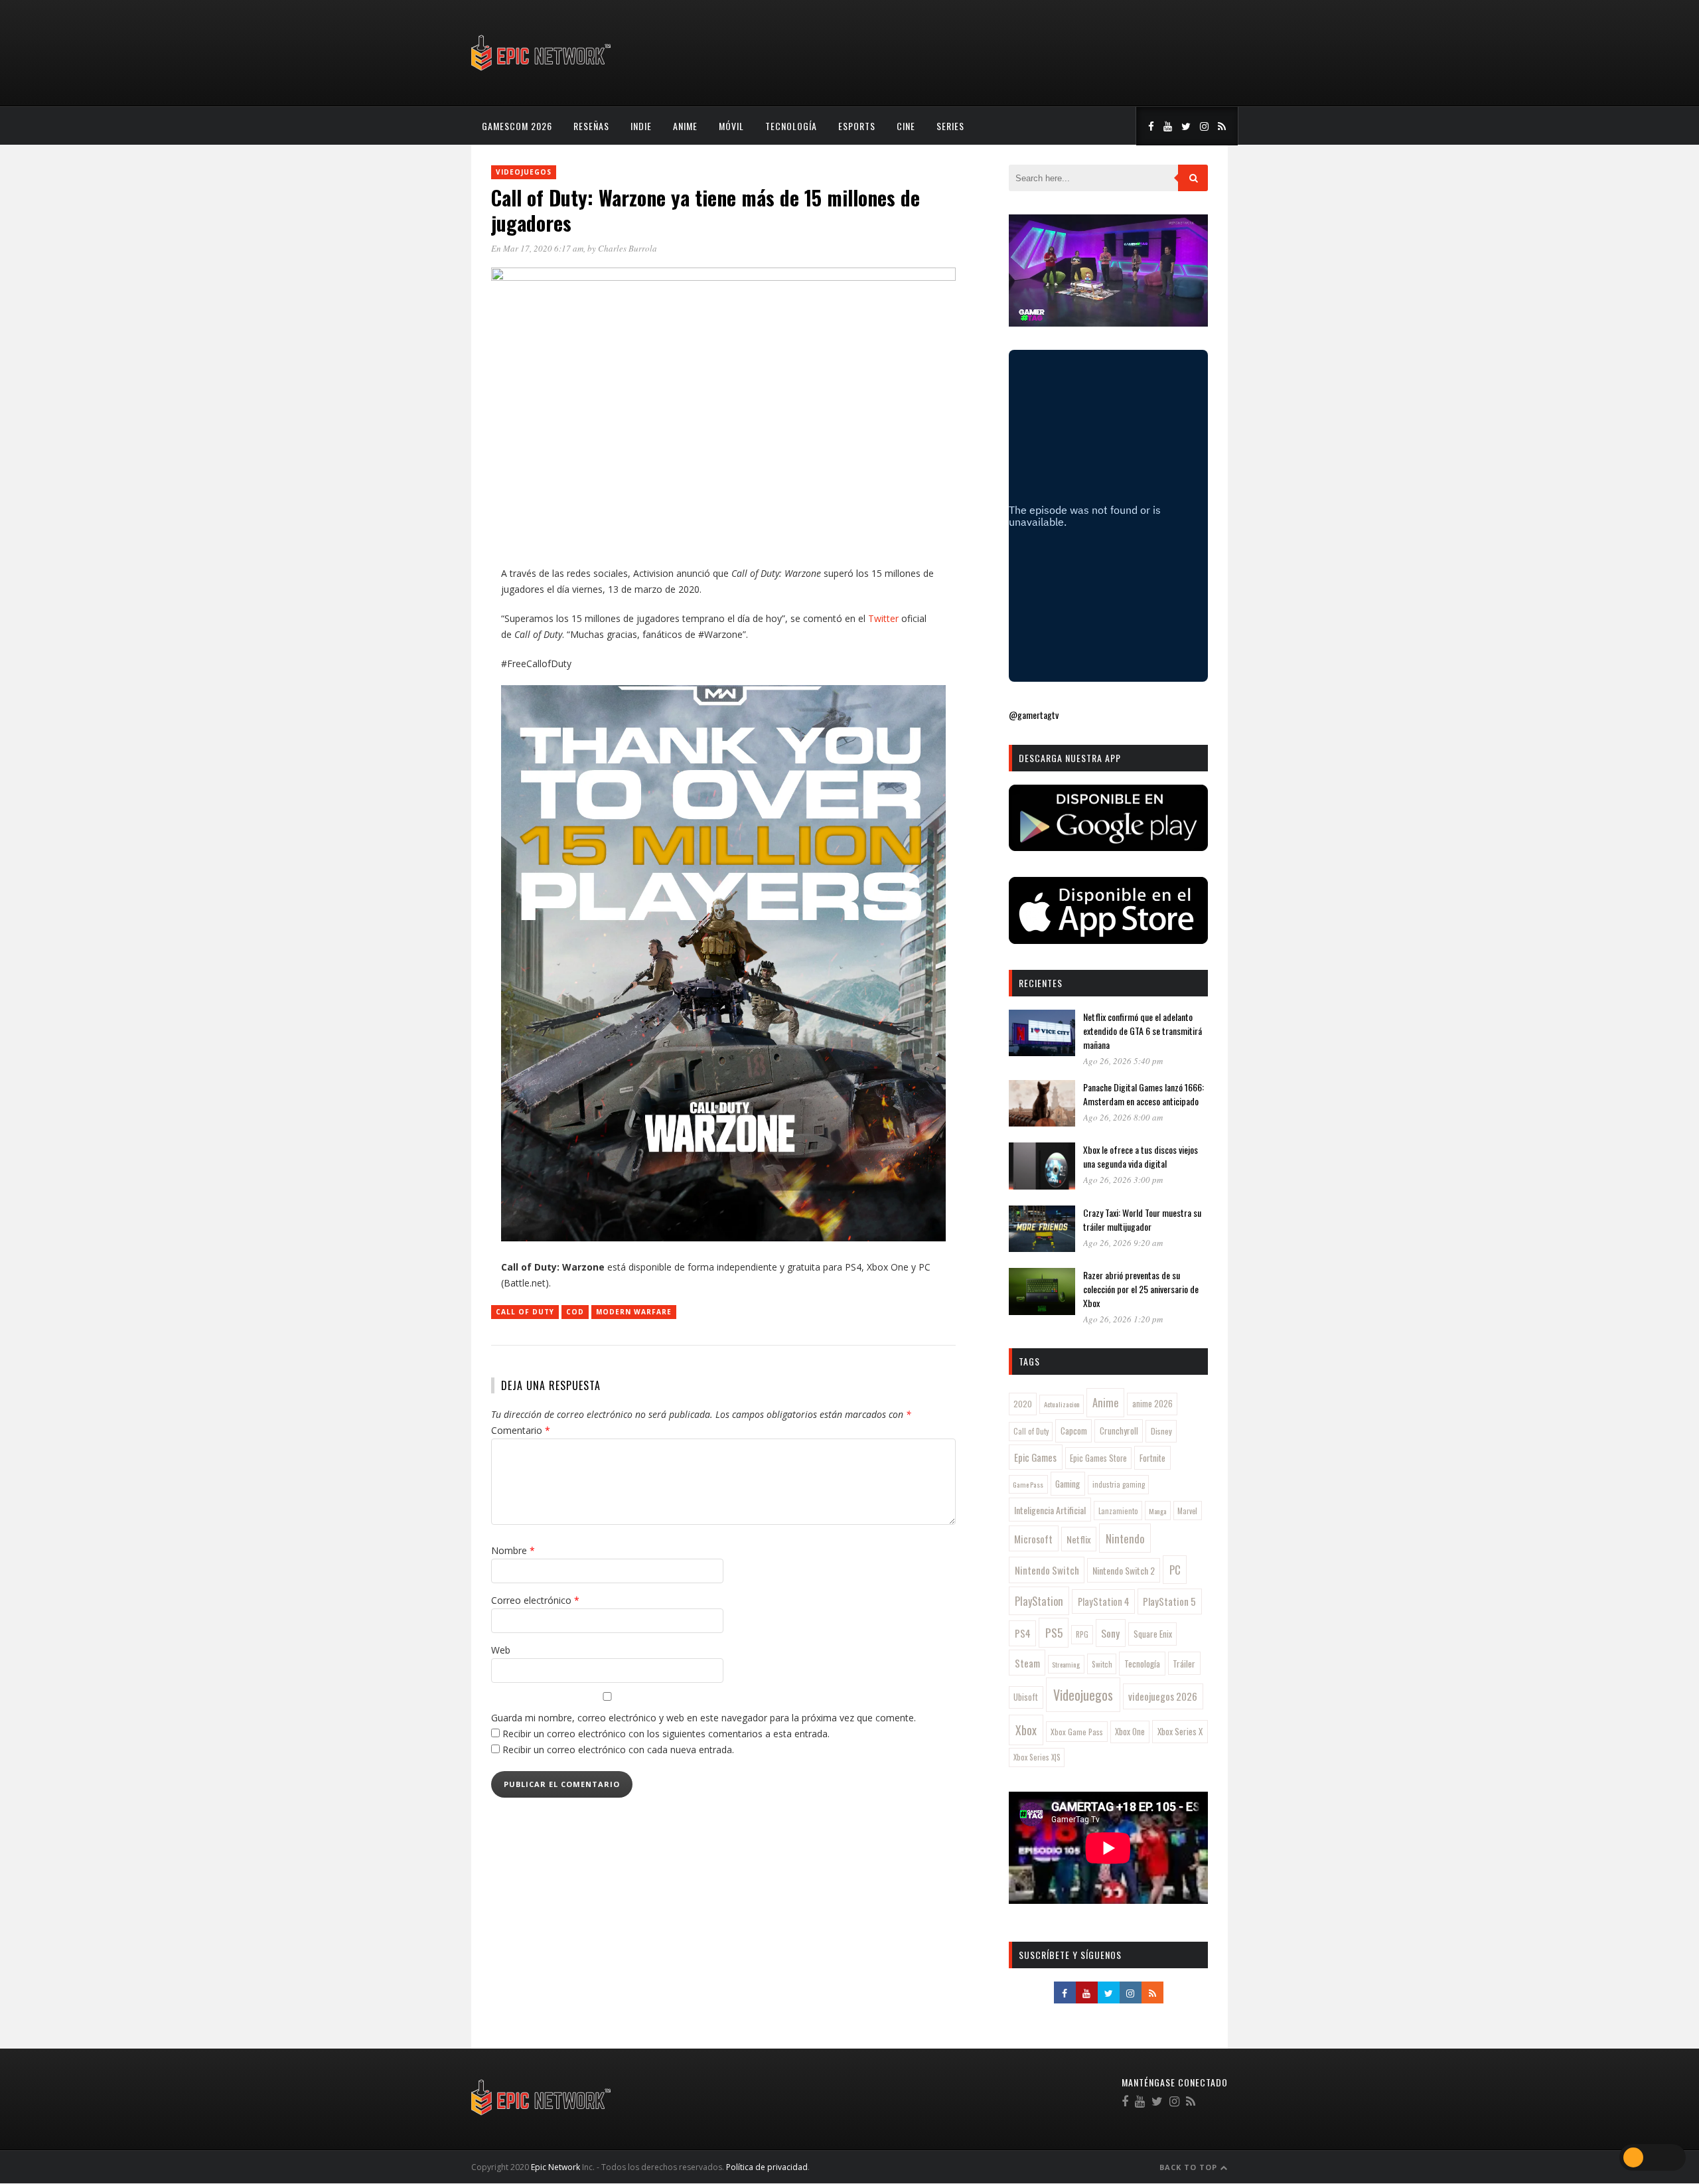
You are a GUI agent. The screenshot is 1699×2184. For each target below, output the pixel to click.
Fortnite (1152, 1458)
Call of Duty (525, 1312)
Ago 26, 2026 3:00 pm (1123, 1180)
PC (1175, 1570)
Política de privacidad (767, 2167)
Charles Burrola (628, 248)
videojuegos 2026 (1163, 1696)
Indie (641, 126)
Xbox (1026, 1730)
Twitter (883, 618)
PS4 (1023, 1633)
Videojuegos (524, 172)
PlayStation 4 (1104, 1601)
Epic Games (1035, 1457)
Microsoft (1033, 1539)
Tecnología (791, 126)
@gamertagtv (1034, 715)
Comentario (521, 1430)
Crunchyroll (1119, 1431)
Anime (685, 126)
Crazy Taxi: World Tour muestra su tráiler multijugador (1142, 1219)
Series (950, 126)
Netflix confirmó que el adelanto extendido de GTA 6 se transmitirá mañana (1143, 1031)
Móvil (731, 126)
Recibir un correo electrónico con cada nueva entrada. (618, 1750)
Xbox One (1130, 1732)
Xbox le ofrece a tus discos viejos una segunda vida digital (1141, 1156)
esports (857, 126)
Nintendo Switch (1047, 1570)
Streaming (1066, 1664)
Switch (1102, 1664)
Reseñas (591, 126)
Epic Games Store (1098, 1458)
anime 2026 (1152, 1404)
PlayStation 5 (1169, 1601)
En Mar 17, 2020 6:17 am (537, 248)
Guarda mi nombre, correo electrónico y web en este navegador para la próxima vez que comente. (703, 1718)
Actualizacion (1062, 1404)
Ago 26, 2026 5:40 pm (1123, 1061)
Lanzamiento (1118, 1511)
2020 (1023, 1404)
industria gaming (1119, 1484)
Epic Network (555, 2167)
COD (575, 1312)
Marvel (1187, 1511)
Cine (906, 126)
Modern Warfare (634, 1312)
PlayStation (1039, 1601)
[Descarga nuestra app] (1108, 847)
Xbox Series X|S (1037, 1757)
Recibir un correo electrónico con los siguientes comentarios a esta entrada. (666, 1734)
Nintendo (1125, 1538)
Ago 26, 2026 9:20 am (1123, 1243)
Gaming (1068, 1484)
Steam (1027, 1663)
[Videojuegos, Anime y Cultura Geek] (542, 72)
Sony (1110, 1633)
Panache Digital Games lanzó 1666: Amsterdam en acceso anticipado (1144, 1094)
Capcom (1074, 1431)
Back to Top (1190, 2167)
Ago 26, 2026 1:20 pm (1123, 1319)
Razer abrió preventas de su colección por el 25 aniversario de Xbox (1141, 1289)
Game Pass (1028, 1484)
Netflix (1079, 1539)
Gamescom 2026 (517, 126)
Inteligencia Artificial (1050, 1510)
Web (501, 1650)
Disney (1161, 1431)
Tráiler (1184, 1664)
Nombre (513, 1550)
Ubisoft (1026, 1697)
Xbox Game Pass (1077, 1732)
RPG (1082, 1634)
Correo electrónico (535, 1600)
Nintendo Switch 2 (1124, 1570)
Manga (1157, 1511)
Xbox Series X (1180, 1731)
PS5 (1054, 1632)
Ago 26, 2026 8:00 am (1123, 1117)
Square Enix (1153, 1634)
